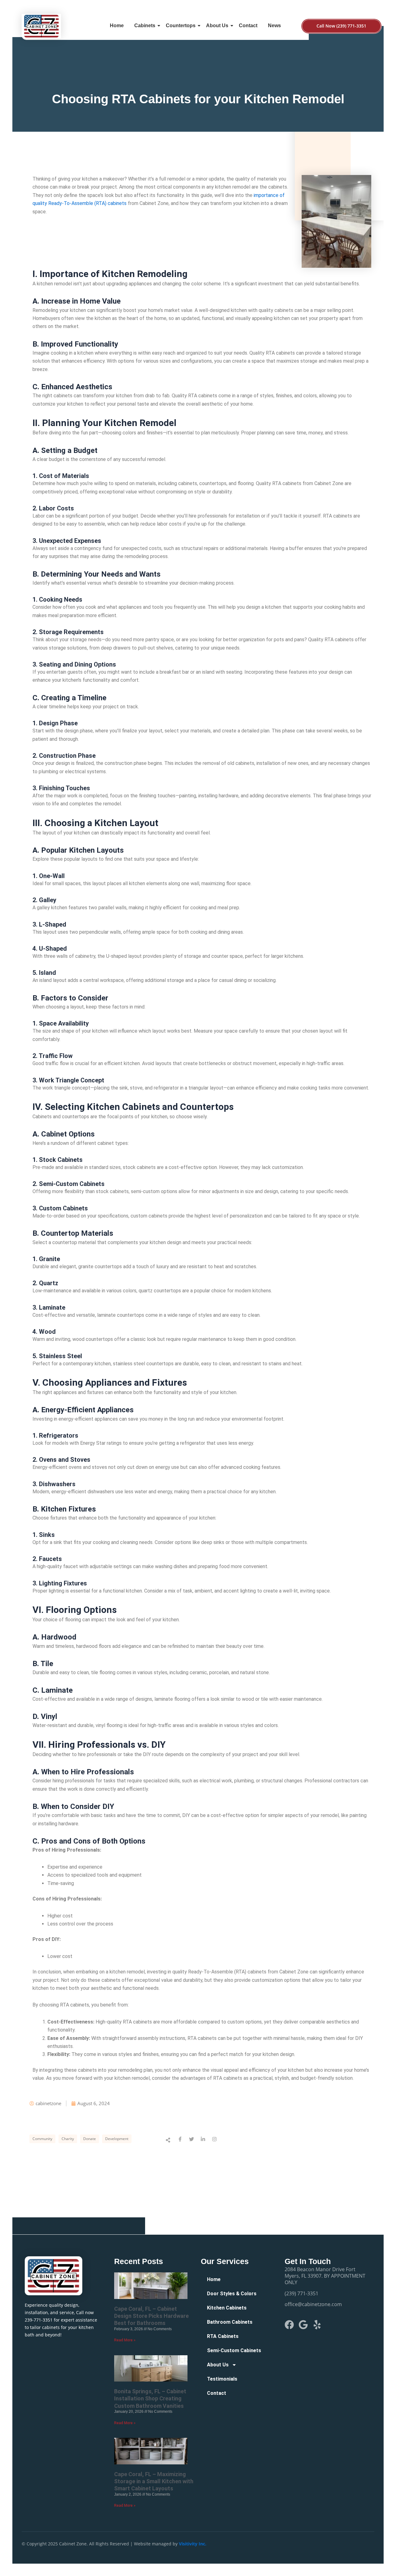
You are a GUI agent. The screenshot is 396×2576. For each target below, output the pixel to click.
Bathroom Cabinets (230, 2322)
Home (117, 26)
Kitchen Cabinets (227, 2308)
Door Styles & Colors (232, 2294)
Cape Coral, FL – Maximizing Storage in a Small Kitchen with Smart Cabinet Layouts (154, 2481)
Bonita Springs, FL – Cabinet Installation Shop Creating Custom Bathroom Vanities (150, 2399)
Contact (248, 26)
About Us (217, 26)
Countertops (181, 26)
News (274, 26)
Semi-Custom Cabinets (234, 2350)
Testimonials (222, 2379)
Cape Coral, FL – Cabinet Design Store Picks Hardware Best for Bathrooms (151, 2316)
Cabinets (145, 26)
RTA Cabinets (223, 2336)
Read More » (125, 2340)
